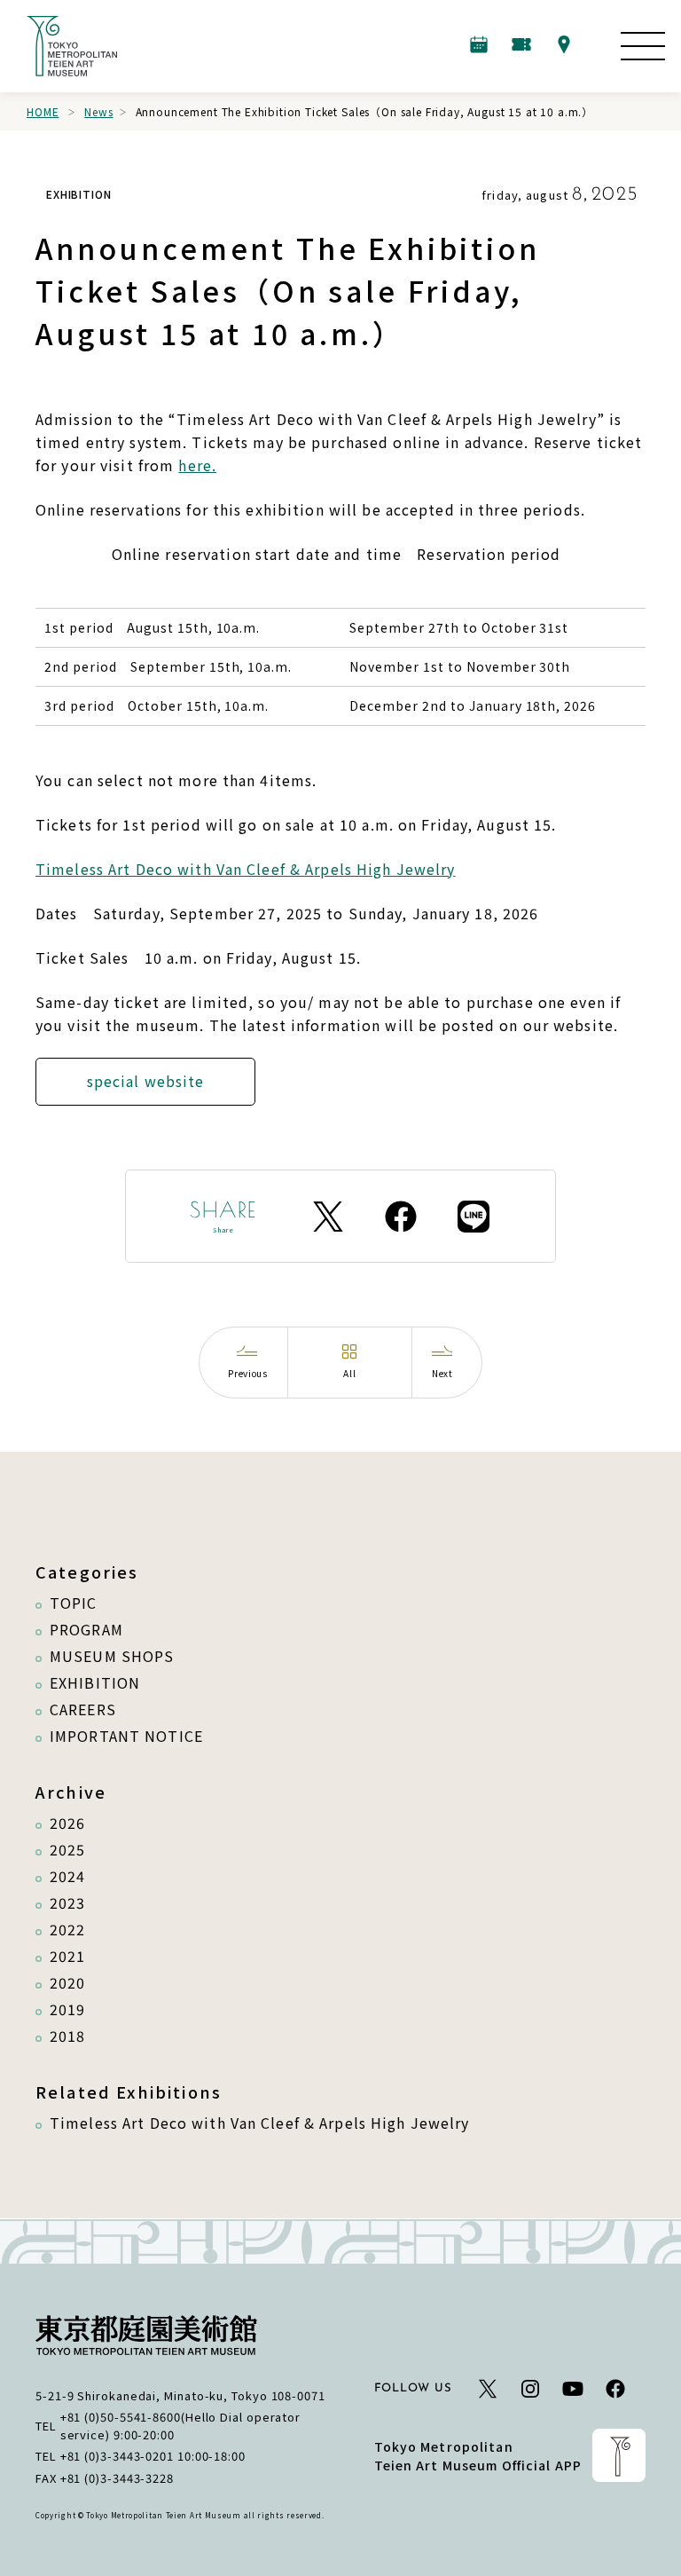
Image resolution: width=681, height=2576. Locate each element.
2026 (67, 1823)
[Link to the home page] (72, 46)
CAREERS (83, 1709)
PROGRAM (86, 1629)
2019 (67, 2009)
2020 (67, 1982)
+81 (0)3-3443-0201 (117, 2456)
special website (146, 1081)
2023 (67, 1902)
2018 (67, 2036)
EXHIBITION (95, 1682)
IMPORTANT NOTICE (126, 1736)
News (98, 111)
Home (43, 111)
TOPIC (74, 1603)
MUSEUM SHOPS (112, 1656)
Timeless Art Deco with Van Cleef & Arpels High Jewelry (245, 869)
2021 (67, 1956)
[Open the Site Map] (643, 46)
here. (197, 465)
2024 (67, 1876)
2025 (67, 1849)
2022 (67, 1929)
